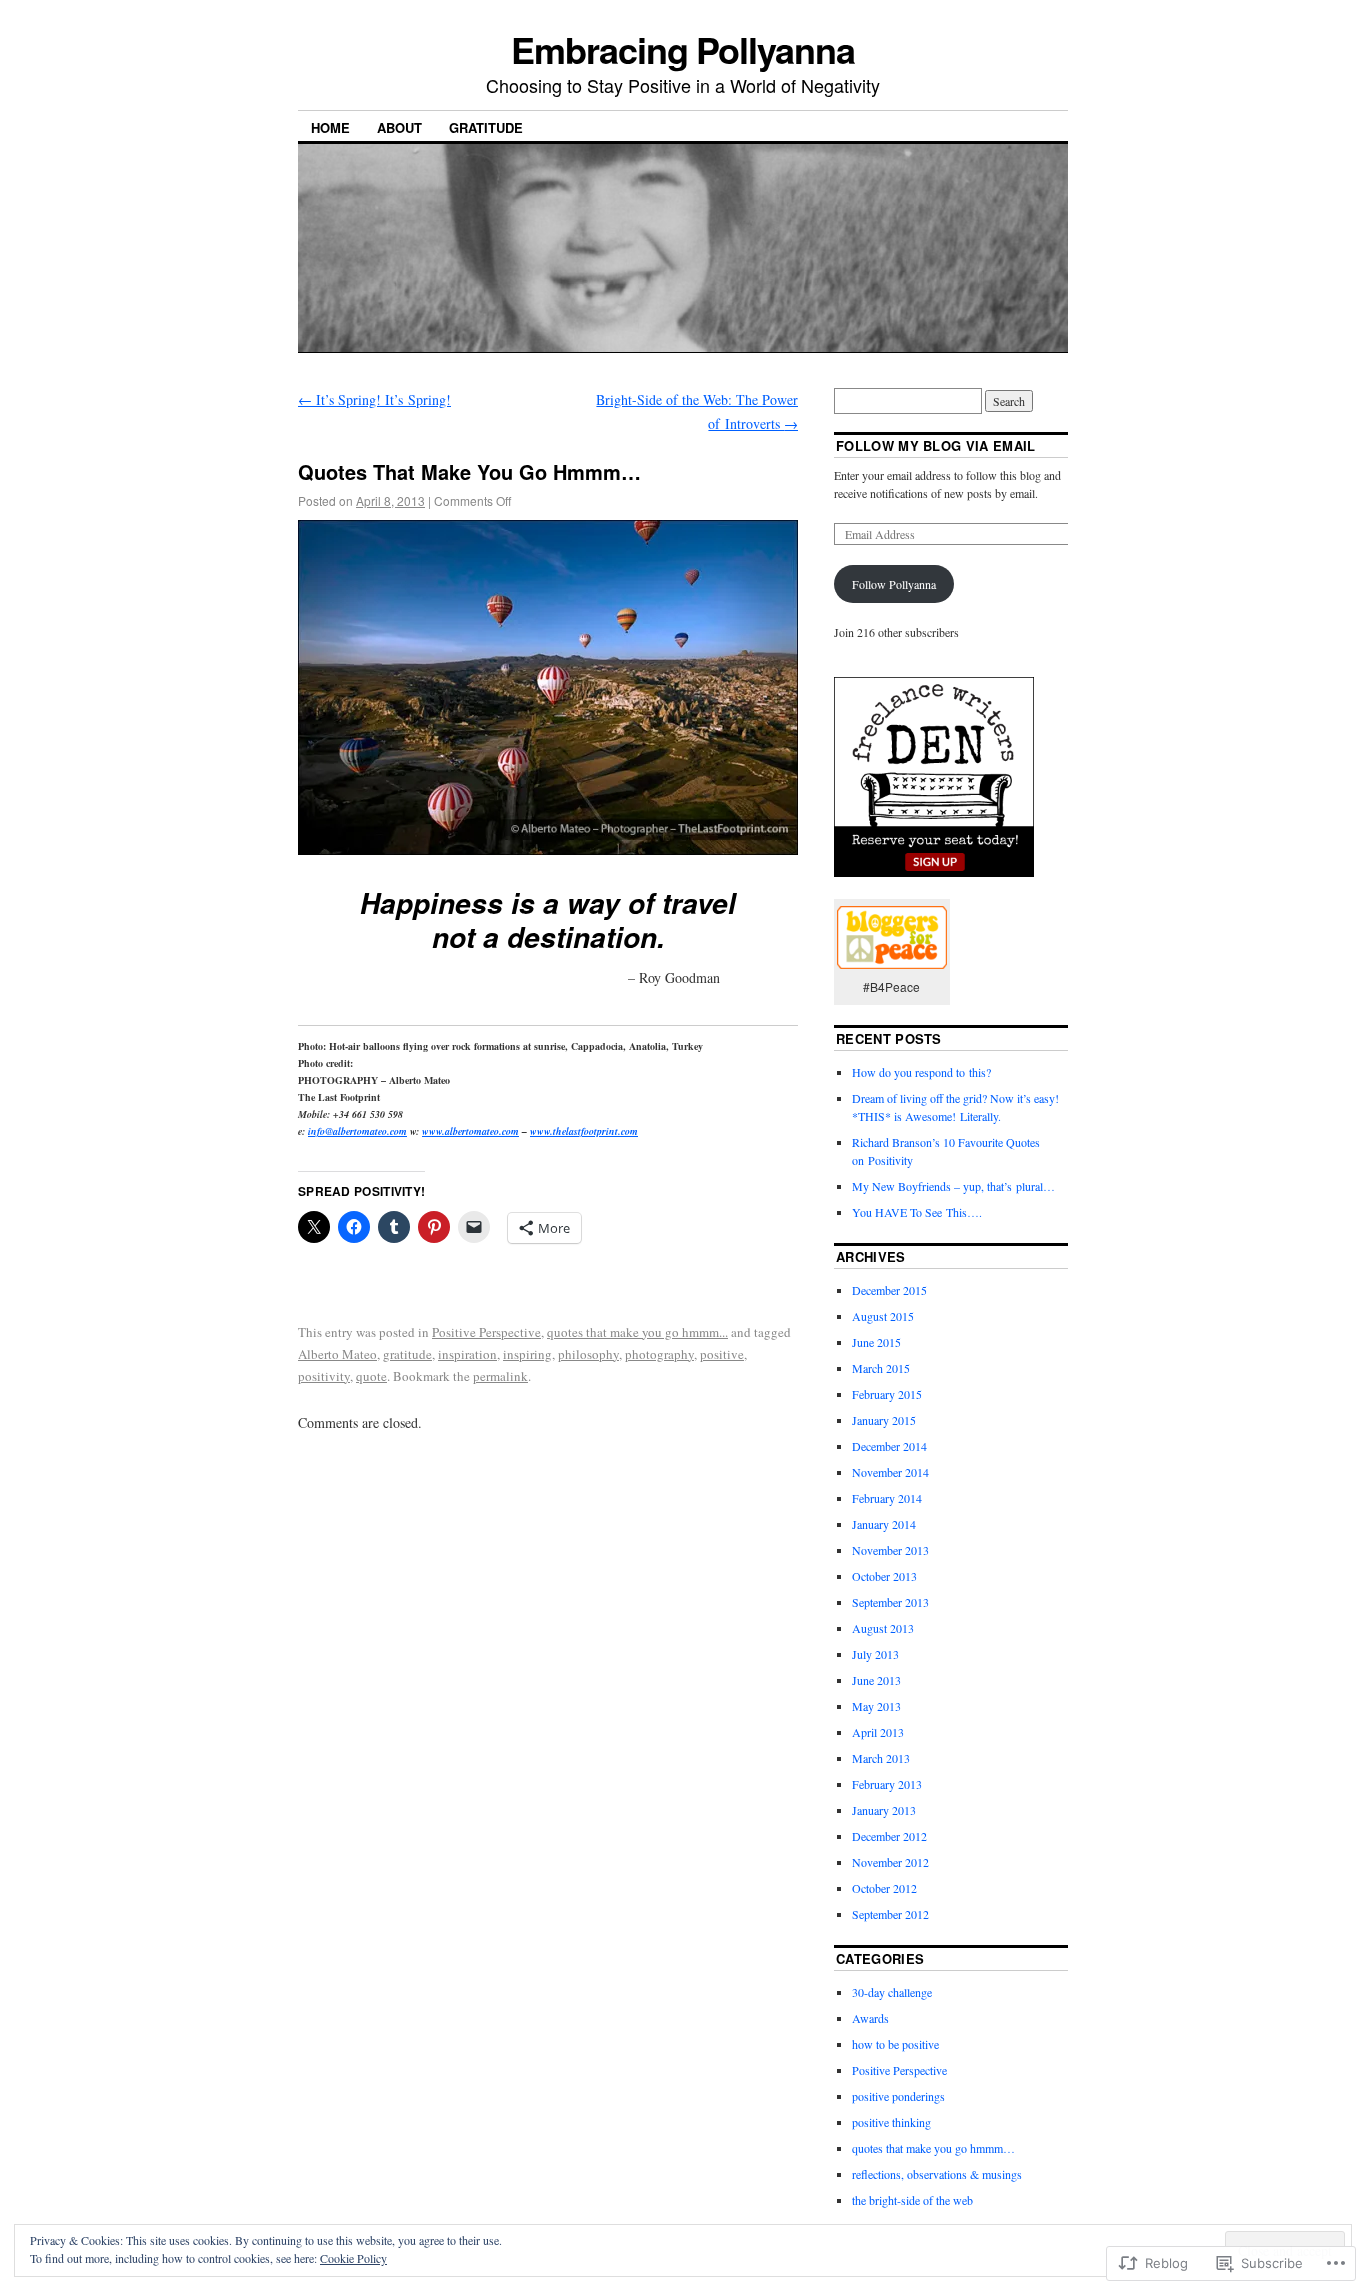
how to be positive (895, 2044)
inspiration (467, 1354)
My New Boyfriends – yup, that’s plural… (953, 1186)
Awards (870, 2018)
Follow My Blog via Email (936, 445)
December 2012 (889, 1836)
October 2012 (884, 1888)
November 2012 (890, 1862)
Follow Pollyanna (894, 584)
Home (330, 127)
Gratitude (486, 127)
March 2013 (881, 1758)
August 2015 (883, 1316)
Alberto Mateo (337, 1354)
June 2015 (876, 1342)
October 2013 (884, 1576)
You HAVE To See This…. (917, 1212)
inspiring (527, 1354)
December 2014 (889, 1446)
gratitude (407, 1354)
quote (371, 1376)
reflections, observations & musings (937, 2174)
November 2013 (890, 1550)
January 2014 (884, 1524)
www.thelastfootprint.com (584, 1131)
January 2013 (884, 1810)
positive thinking (891, 2122)
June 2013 (876, 1680)
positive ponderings (898, 2096)
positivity (324, 1376)
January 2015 (884, 1420)
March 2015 (881, 1368)
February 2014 (887, 1498)
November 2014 (890, 1472)
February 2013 (887, 1784)
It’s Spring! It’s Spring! (374, 399)
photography (659, 1354)
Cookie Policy (353, 2258)
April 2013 (878, 1732)
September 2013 (890, 1602)
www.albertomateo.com (470, 1131)
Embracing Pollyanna (682, 49)
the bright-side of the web (912, 2200)
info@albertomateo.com (357, 1131)
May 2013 (876, 1706)
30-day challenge (892, 1992)
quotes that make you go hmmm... (637, 1332)
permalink (500, 1376)
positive (722, 1354)
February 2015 (887, 1394)
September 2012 (890, 1914)
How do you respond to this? (921, 1072)
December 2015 (889, 1290)
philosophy (588, 1354)
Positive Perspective (486, 1332)
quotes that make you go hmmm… (933, 2148)
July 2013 (875, 1654)
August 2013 (883, 1628)
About (399, 127)
